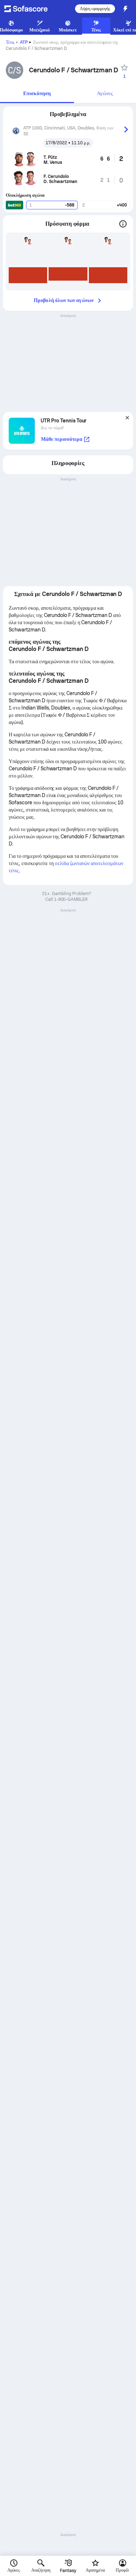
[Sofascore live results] (30, 9)
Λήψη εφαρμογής (95, 9)
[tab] (37, 94)
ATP (24, 42)
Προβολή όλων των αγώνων (64, 300)
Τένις (10, 42)
